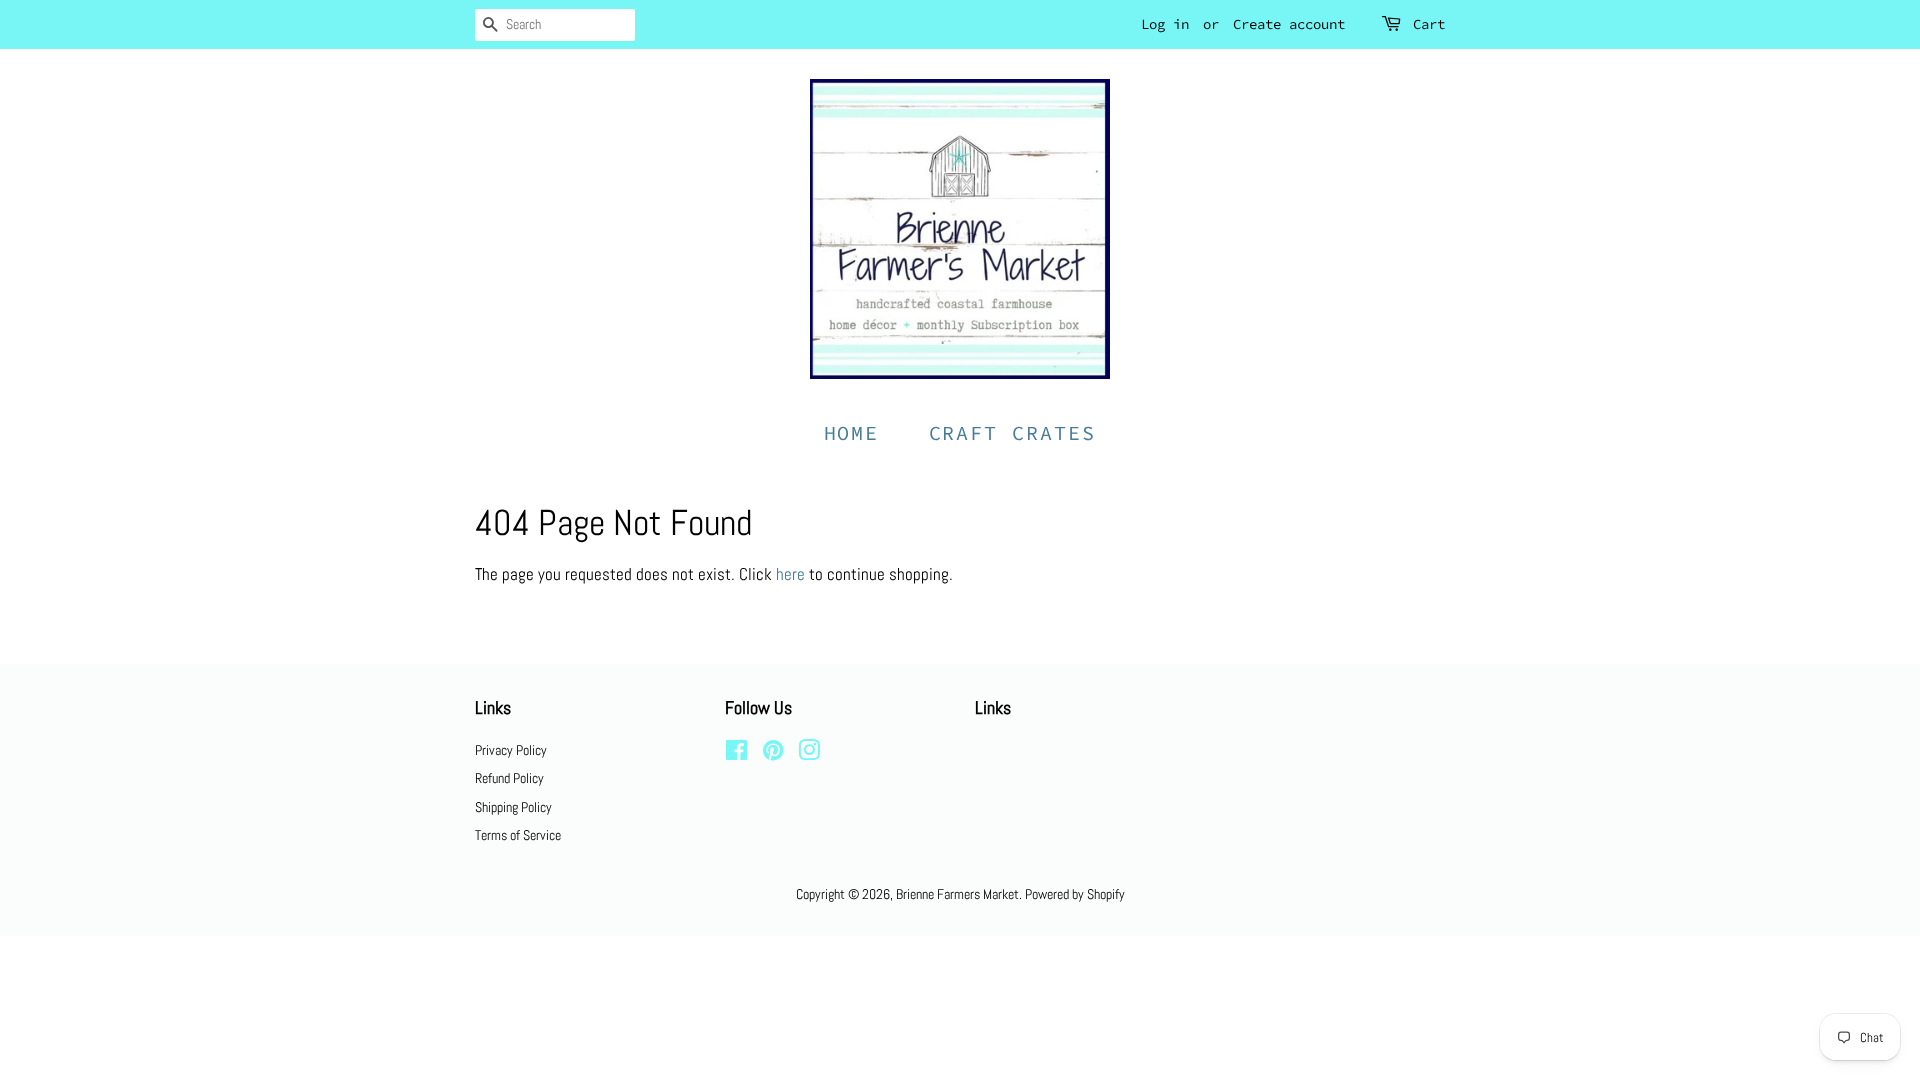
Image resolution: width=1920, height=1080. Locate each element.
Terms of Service (518, 835)
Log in (1165, 24)
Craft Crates (1013, 432)
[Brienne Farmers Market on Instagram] (809, 754)
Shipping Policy (513, 807)
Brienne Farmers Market (957, 894)
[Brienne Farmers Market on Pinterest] (773, 754)
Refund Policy (509, 778)
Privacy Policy (511, 750)
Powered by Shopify (1075, 894)
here (790, 574)
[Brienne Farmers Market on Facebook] (736, 754)
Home (852, 432)
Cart (1429, 24)
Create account (1289, 24)
